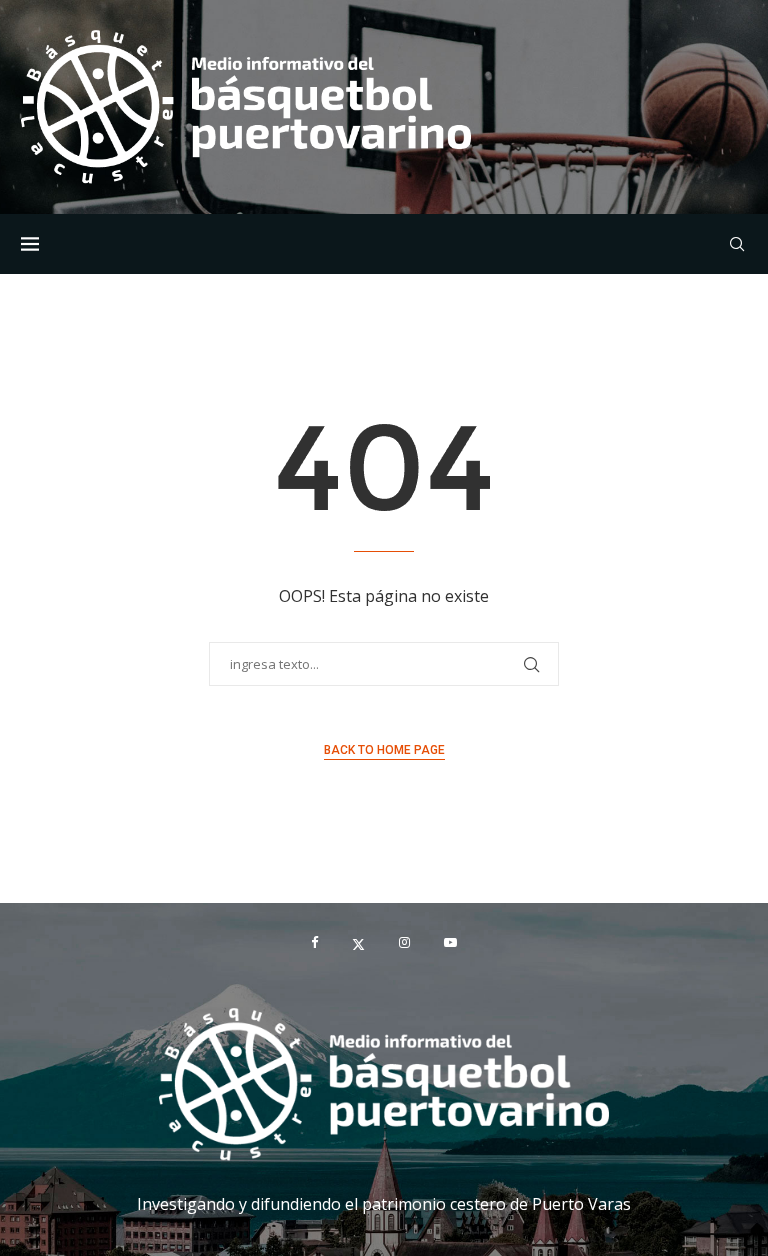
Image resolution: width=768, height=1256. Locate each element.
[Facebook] (314, 943)
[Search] (737, 244)
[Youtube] (450, 943)
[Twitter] (358, 943)
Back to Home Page (384, 750)
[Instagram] (404, 943)
